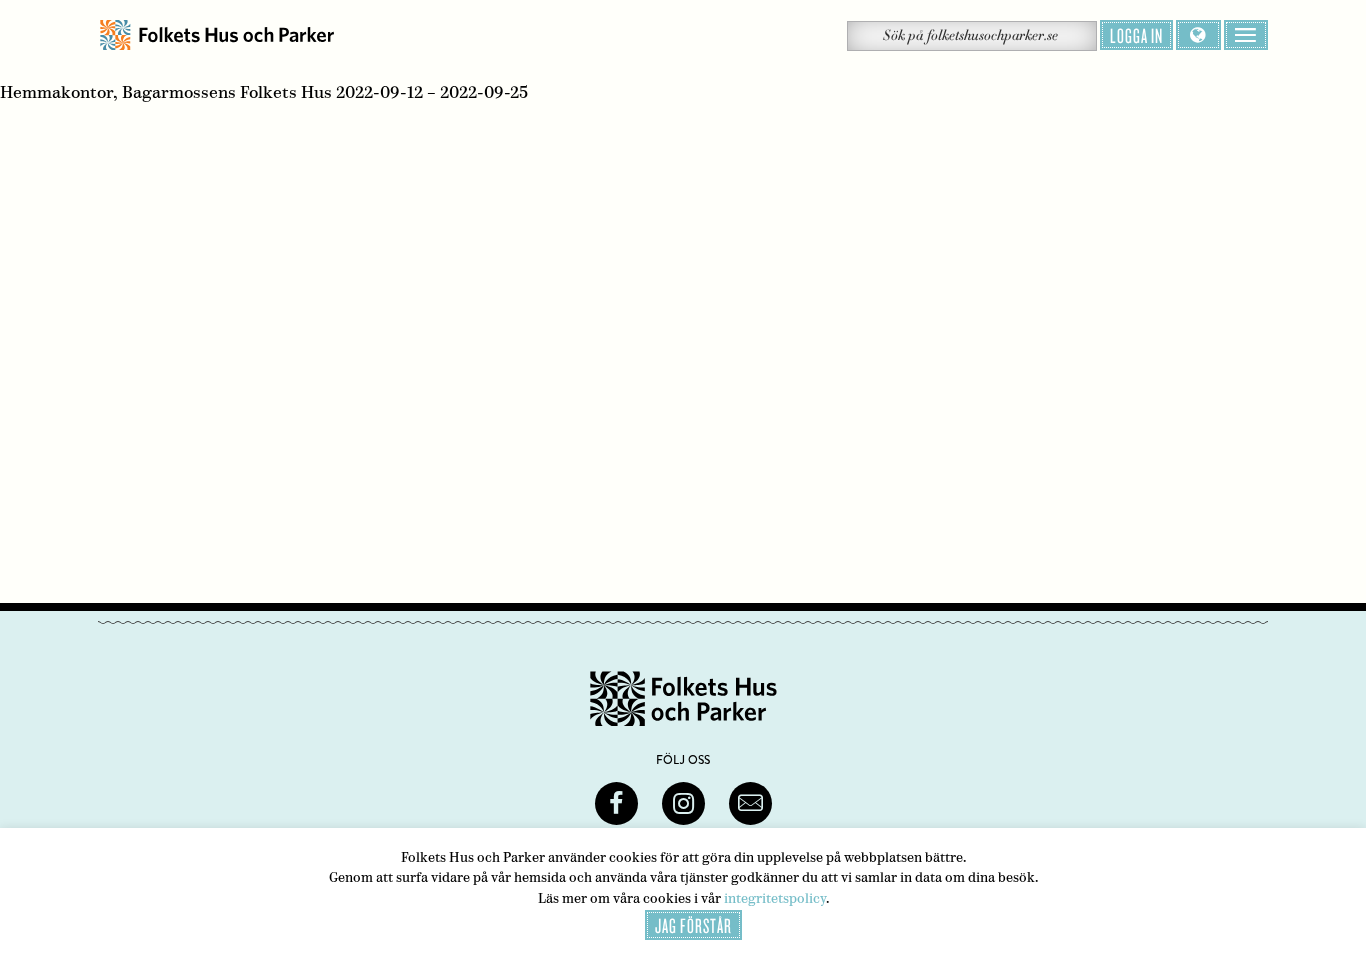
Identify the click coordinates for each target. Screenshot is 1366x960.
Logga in (1136, 35)
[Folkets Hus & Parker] (217, 35)
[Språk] (1198, 35)
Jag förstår (693, 925)
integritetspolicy (775, 898)
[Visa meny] (1246, 35)
